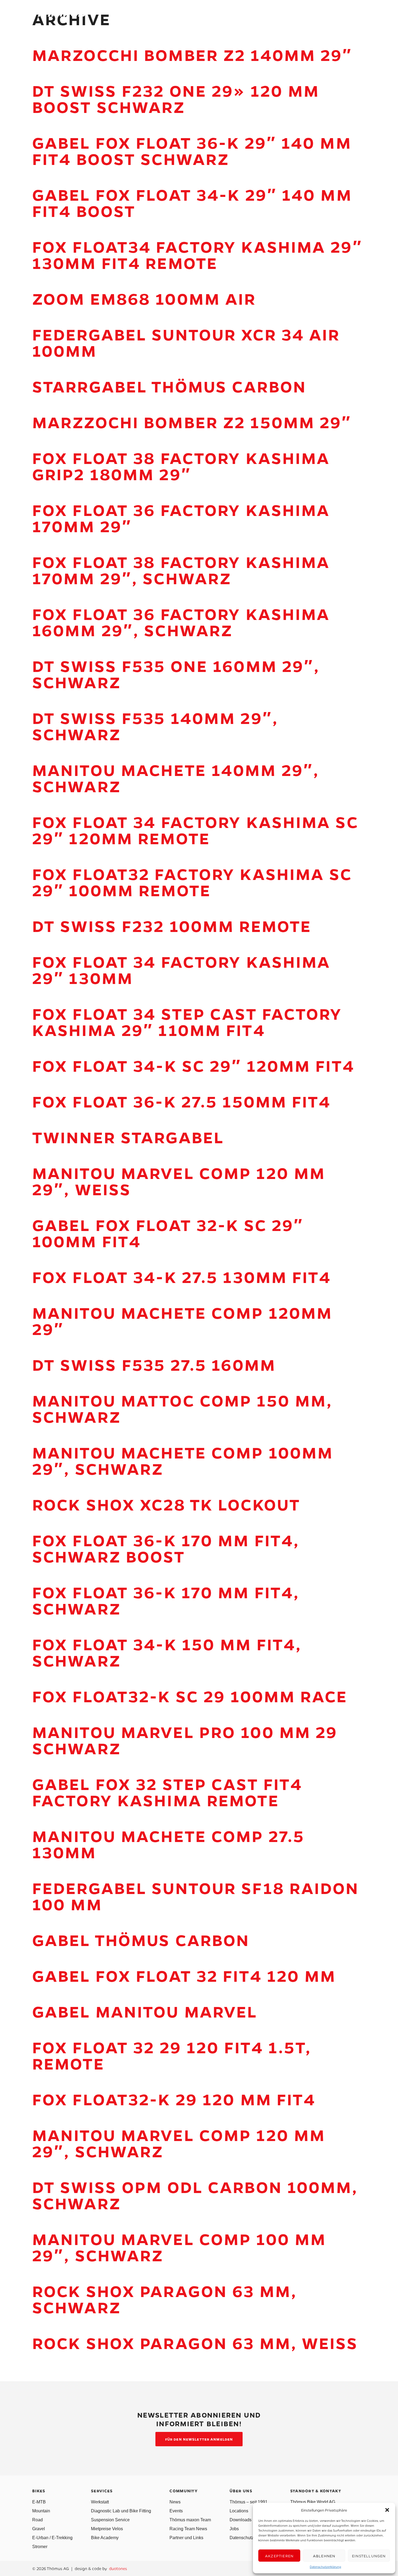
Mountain (41, 2511)
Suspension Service (110, 2520)
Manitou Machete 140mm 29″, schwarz (176, 778)
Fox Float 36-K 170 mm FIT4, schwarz (166, 1600)
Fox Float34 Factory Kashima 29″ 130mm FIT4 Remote (197, 254)
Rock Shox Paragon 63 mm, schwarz (165, 2299)
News (175, 2502)
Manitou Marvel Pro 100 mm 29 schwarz (185, 1740)
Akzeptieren (279, 2556)
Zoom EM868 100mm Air (144, 298)
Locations (239, 2511)
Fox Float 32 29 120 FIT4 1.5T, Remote (172, 2055)
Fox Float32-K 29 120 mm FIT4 (174, 2099)
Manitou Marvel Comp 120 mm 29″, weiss (179, 1181)
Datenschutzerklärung (325, 2567)
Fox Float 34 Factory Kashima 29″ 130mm (181, 969)
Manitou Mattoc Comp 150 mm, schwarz (182, 1408)
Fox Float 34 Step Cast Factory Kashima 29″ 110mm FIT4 (187, 1021)
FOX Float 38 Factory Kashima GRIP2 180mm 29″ (181, 466)
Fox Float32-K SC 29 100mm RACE (190, 1696)
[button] (387, 2510)
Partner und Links (186, 2538)
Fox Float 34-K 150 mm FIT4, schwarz (167, 1652)
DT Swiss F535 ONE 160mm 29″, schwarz (176, 674)
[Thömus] (59, 14)
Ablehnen (324, 2556)
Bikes (213, 14)
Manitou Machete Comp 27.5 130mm (168, 1844)
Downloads (241, 2520)
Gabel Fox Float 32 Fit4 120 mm (184, 1975)
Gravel (39, 2529)
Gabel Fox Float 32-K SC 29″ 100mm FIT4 (168, 1233)
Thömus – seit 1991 (249, 2502)
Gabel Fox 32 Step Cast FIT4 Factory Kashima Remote (167, 1792)
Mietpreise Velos (107, 2529)
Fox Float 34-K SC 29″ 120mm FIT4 (193, 1065)
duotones (118, 2568)
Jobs (234, 2529)
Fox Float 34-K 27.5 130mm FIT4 (182, 1277)
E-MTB (39, 2502)
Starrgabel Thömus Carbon (169, 386)
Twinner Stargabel (128, 1137)
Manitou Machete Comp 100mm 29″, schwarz (183, 1460)
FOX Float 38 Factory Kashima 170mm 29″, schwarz (181, 570)
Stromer (40, 2547)
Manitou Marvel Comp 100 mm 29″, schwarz (179, 2247)
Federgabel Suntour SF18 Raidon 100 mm (196, 1896)
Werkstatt (100, 2502)
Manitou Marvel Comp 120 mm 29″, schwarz (179, 2143)
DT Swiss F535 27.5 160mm (154, 1364)
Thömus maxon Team (190, 2520)
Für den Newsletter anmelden (199, 2439)
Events (176, 2511)
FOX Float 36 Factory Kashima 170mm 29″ (181, 518)
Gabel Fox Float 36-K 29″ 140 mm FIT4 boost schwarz (192, 150)
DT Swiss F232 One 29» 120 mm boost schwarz (176, 98)
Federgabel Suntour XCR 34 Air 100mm (186, 342)
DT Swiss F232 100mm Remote (172, 926)
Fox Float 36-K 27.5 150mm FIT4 (182, 1101)
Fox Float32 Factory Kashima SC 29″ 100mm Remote (192, 882)
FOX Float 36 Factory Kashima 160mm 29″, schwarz (181, 622)
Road (37, 2520)
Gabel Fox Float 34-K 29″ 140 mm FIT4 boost (192, 202)
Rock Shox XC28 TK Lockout (166, 1504)
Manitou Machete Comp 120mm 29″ (182, 1321)
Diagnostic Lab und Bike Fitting (121, 2511)
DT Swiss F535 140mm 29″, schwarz (155, 726)
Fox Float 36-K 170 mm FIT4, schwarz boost (166, 1548)
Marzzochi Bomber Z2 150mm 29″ (192, 422)
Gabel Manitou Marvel (145, 2011)
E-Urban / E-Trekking (52, 2538)
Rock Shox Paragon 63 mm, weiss (195, 2343)
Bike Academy (105, 2538)
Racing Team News (188, 2529)
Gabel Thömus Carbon (141, 1940)
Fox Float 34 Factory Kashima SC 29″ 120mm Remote (195, 830)
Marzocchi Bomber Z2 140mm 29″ (192, 55)
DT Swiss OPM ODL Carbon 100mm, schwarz (195, 2195)
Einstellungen (369, 2556)
